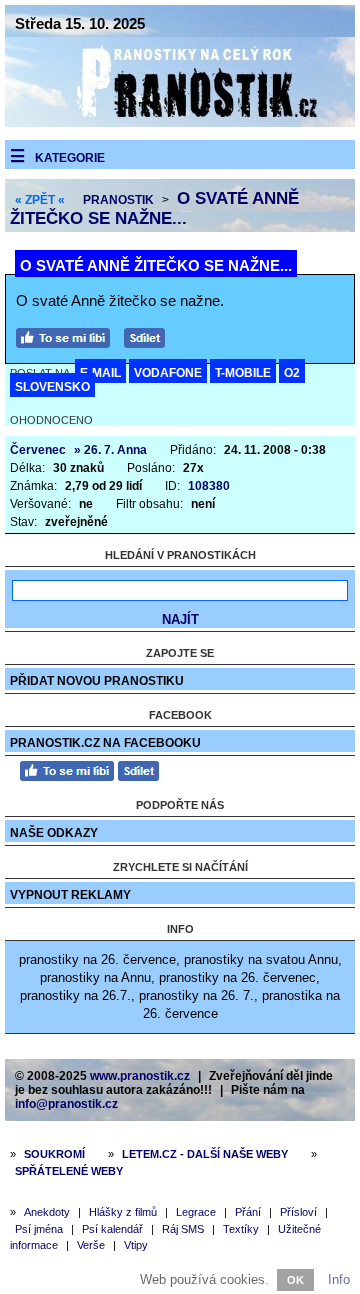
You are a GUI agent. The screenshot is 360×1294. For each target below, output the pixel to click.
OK (295, 1280)
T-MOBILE (243, 373)
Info (339, 1279)
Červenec (38, 450)
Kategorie (70, 158)
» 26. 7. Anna (110, 450)
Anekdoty (47, 1212)
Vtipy (136, 1245)
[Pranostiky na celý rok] (180, 122)
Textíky (241, 1229)
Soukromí (54, 1154)
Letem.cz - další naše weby (205, 1154)
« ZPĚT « (40, 200)
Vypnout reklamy (70, 895)
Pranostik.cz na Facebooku (105, 743)
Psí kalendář (112, 1229)
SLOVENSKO (52, 387)
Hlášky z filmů (123, 1212)
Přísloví (298, 1212)
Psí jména (39, 1229)
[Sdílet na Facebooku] (149, 335)
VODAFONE (168, 373)
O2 (292, 373)
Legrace (196, 1212)
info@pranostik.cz (66, 1104)
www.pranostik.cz (140, 1076)
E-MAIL (100, 373)
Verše (91, 1245)
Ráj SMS (183, 1229)
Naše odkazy (54, 833)
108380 (209, 486)
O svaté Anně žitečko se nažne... (154, 208)
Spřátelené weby (69, 1171)
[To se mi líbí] (68, 335)
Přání (248, 1212)
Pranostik (118, 200)
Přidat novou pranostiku (97, 681)
